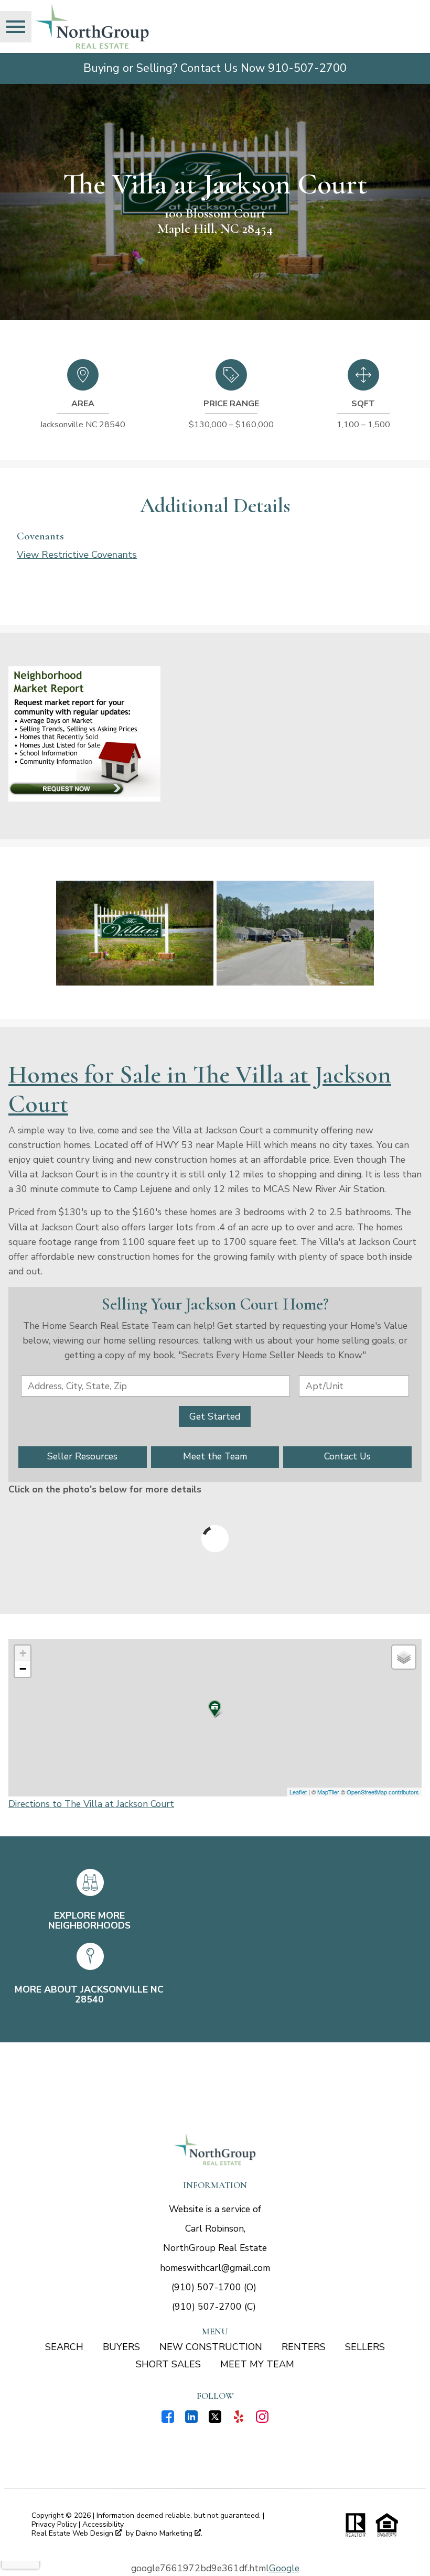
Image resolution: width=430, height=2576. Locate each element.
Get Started (215, 1416)
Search (64, 2347)
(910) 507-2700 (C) (214, 2307)
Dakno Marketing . (169, 2534)
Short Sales (168, 2364)
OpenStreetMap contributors (383, 1792)
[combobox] (155, 1386)
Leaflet (298, 1792)
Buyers (121, 2347)
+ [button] (23, 1653)
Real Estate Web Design (73, 2534)
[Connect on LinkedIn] (191, 2420)
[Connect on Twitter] (215, 2420)
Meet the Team (215, 1456)
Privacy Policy (54, 2524)
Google (284, 2568)
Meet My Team (257, 2364)
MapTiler (328, 1792)
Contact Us (347, 1456)
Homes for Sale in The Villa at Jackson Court (200, 1089)
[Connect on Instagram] (262, 2420)
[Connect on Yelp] (239, 2420)
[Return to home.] (92, 26)
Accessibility (103, 2524)
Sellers (365, 2347)
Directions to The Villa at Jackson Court (91, 1804)
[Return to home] (215, 2149)
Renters (304, 2347)
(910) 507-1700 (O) (214, 2287)
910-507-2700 (307, 68)
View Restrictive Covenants (77, 554)
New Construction (211, 2347)
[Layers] (404, 1657)
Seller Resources (82, 1456)
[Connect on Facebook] (168, 2420)
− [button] (23, 1669)
